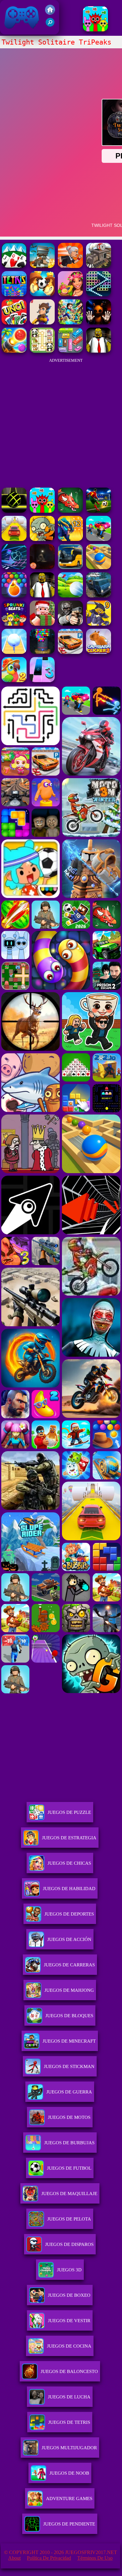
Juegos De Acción (69, 1939)
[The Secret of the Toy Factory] (99, 323)
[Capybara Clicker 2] (99, 652)
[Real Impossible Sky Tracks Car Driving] (14, 539)
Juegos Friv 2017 (20, 31)
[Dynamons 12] (70, 539)
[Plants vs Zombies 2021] (42, 539)
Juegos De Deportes (69, 1914)
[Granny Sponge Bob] (99, 351)
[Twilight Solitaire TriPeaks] (14, 266)
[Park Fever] (70, 351)
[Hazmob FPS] (70, 624)
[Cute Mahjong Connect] (42, 351)
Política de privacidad (49, 2558)
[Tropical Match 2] (14, 680)
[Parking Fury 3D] (70, 652)
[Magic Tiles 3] (42, 680)
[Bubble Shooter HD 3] (14, 596)
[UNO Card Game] (14, 323)
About (14, 2558)
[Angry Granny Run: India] (70, 266)
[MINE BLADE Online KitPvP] (70, 323)
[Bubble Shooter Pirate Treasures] (14, 351)
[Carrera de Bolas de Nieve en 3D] (14, 652)
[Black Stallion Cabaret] (99, 266)
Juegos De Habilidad (69, 1889)
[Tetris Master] (14, 294)
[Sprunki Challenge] (95, 30)
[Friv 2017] (50, 13)
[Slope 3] (14, 567)
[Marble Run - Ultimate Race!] (99, 567)
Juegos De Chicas (69, 1863)
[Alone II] (42, 567)
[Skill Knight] (70, 511)
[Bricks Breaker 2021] (99, 294)
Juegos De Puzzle (69, 1812)
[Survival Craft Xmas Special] (42, 624)
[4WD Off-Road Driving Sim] (99, 596)
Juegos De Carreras (69, 1965)
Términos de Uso (95, 2558)
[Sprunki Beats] (14, 624)
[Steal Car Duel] (99, 539)
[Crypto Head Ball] (42, 294)
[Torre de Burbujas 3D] (42, 652)
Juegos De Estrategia (69, 1838)
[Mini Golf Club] (70, 596)
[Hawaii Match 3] (70, 294)
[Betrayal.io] (42, 323)
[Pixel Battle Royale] (42, 266)
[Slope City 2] (14, 511)
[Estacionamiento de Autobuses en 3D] (70, 567)
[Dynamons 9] (99, 624)
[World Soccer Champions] (99, 511)
